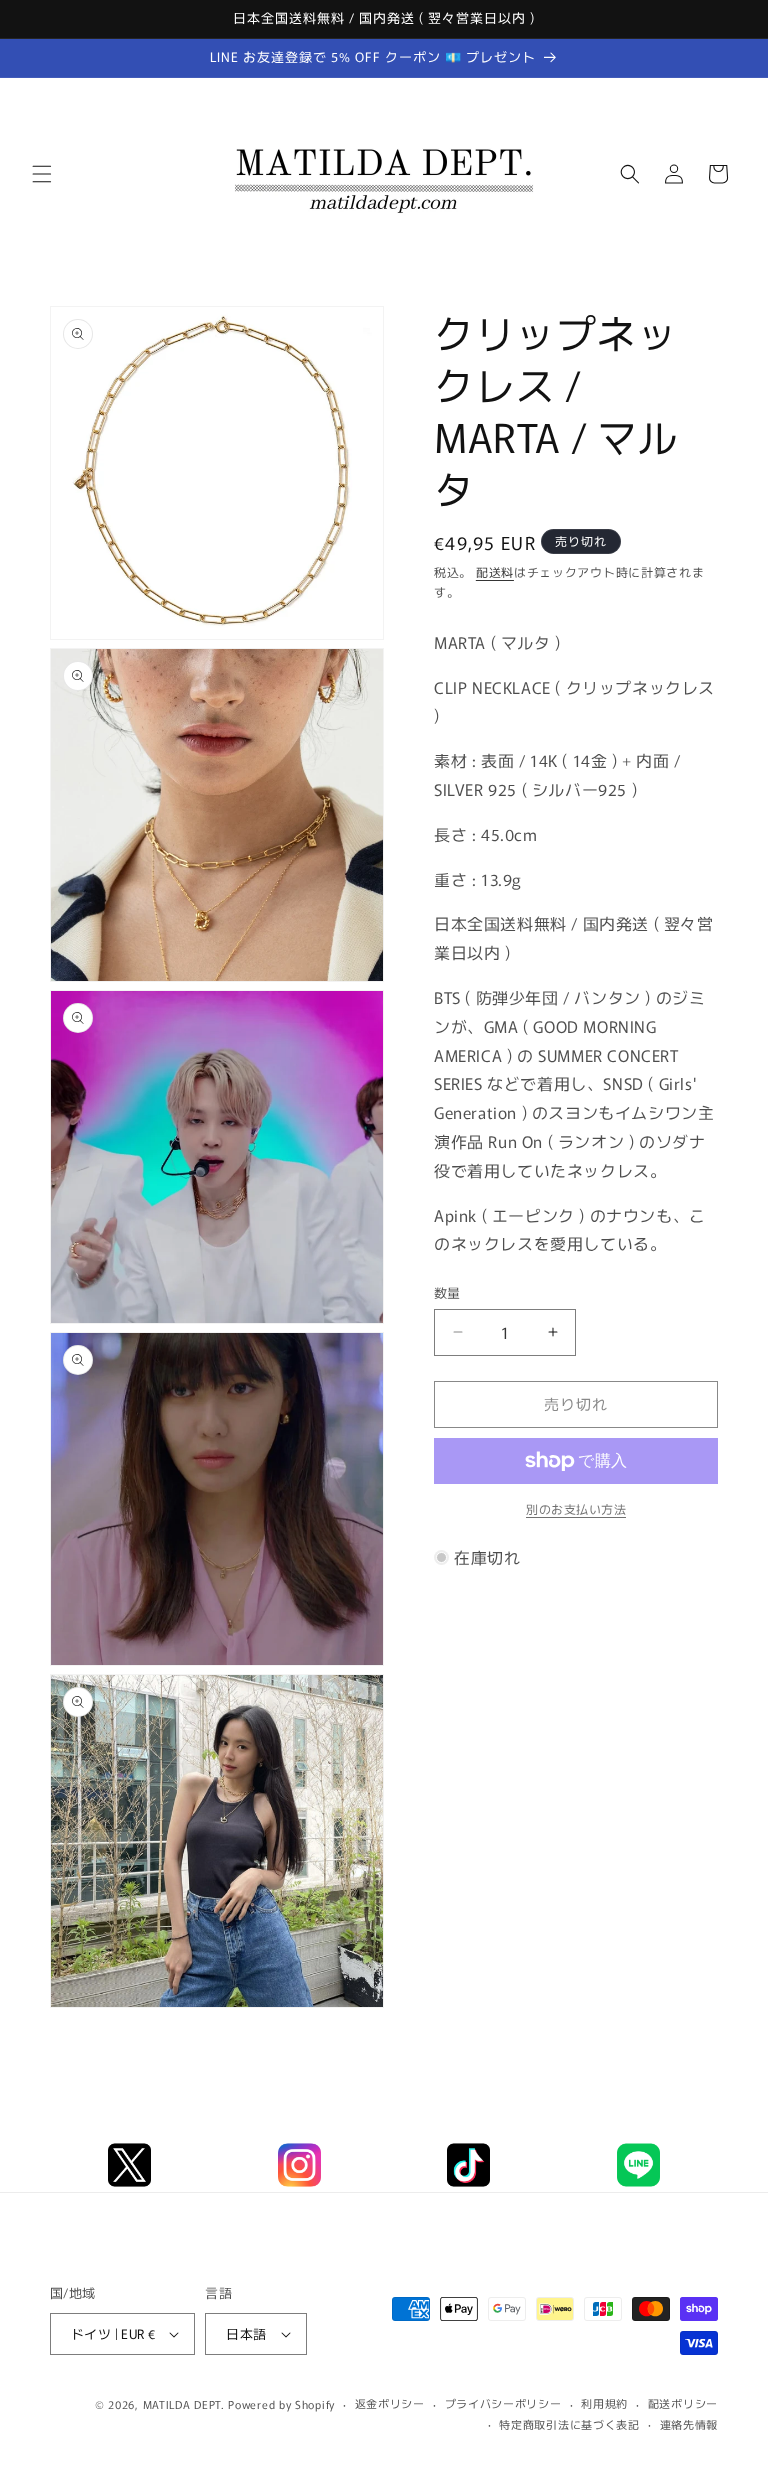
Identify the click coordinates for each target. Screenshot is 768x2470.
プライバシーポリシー (503, 2403)
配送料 (495, 571)
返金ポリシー (390, 2403)
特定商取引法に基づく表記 (569, 2424)
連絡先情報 (689, 2424)
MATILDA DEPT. (184, 2404)
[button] (42, 174)
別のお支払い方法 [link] (576, 1508)
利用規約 (604, 2403)
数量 (447, 1292)
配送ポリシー (683, 2403)
